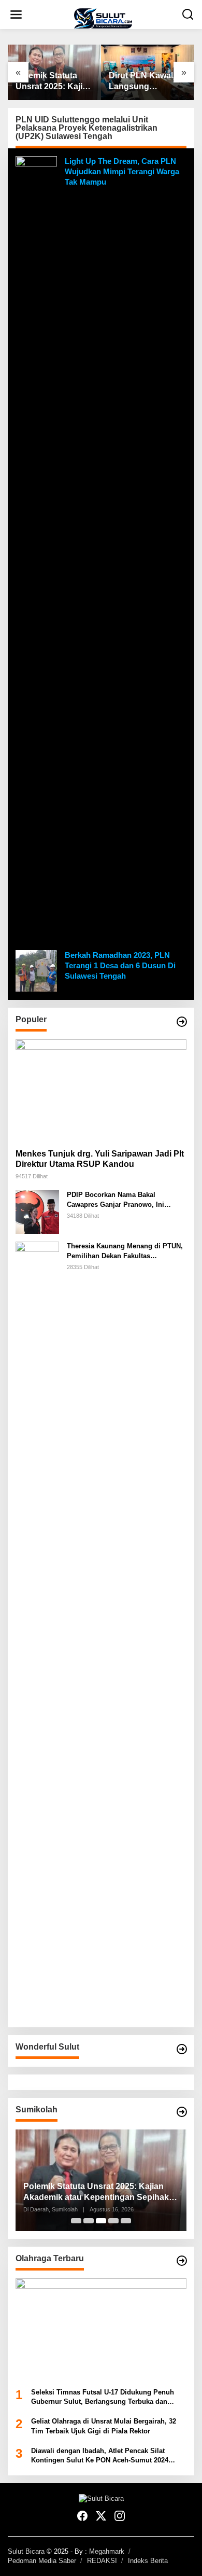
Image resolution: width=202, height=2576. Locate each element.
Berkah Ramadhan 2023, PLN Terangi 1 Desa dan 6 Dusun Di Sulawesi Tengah (120, 965)
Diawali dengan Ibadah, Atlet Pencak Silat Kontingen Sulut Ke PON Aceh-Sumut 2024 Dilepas (100, 2456)
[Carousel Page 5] (126, 2221)
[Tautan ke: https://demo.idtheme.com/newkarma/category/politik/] (182, 2112)
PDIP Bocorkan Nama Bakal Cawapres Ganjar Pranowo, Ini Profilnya (116, 1200)
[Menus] (16, 15)
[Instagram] (120, 2516)
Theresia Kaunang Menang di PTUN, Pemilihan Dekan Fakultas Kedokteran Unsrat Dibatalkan (125, 1251)
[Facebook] (82, 2516)
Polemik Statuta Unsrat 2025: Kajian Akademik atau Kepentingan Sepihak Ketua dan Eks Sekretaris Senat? (54, 82)
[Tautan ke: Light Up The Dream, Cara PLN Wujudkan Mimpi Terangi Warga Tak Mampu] (36, 545)
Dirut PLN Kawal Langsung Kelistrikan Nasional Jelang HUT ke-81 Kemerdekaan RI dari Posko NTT (141, 82)
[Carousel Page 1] (76, 2221)
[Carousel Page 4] (113, 2221)
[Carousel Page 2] (89, 2221)
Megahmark (107, 2551)
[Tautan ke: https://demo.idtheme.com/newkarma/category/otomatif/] (182, 1022)
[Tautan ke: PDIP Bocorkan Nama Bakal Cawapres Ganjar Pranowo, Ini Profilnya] (37, 1212)
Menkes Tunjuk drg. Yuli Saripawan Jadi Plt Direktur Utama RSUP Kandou (100, 1159)
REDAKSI (102, 2561)
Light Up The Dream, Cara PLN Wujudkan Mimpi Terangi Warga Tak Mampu (122, 171)
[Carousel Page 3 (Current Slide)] (101, 2221)
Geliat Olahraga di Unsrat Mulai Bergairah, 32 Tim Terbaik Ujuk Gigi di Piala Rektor (104, 2426)
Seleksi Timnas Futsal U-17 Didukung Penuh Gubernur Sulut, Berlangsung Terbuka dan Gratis (103, 2397)
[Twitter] (101, 2516)
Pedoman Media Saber (42, 2561)
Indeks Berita (148, 2561)
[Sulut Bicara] (103, 18)
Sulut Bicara (26, 2551)
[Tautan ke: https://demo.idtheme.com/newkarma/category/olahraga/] (182, 2261)
